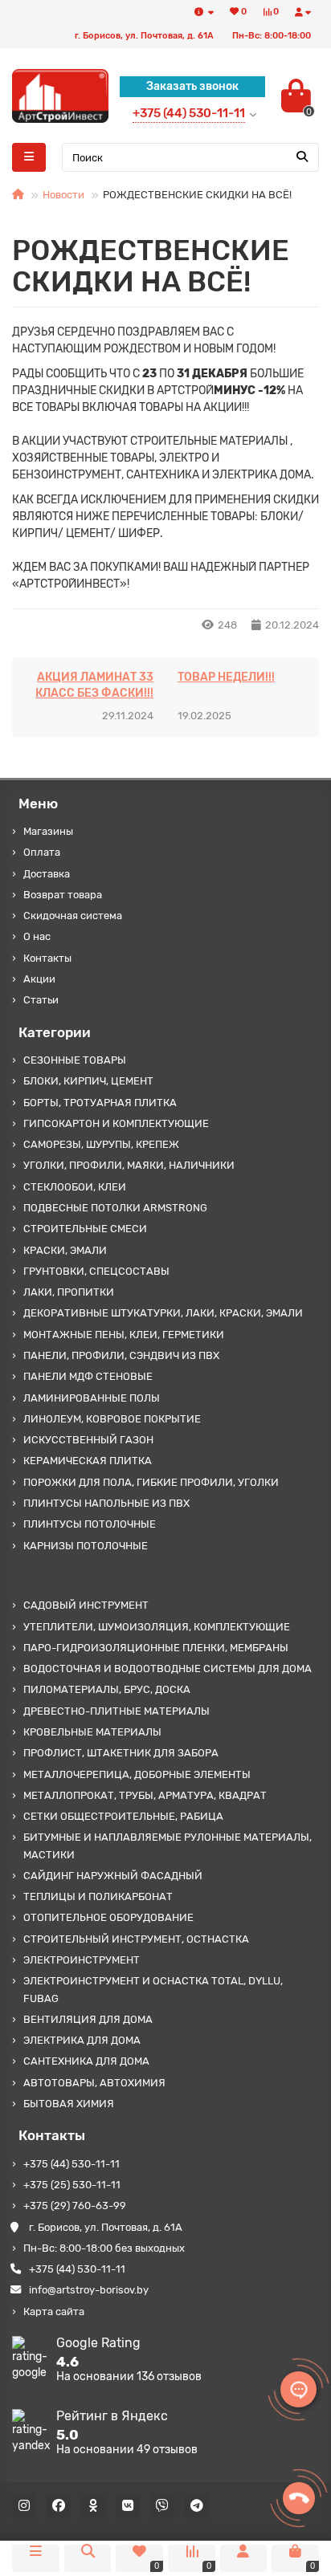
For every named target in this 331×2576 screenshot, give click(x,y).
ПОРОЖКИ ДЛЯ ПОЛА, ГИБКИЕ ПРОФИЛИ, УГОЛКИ (151, 1482)
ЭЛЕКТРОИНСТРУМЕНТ (82, 1960)
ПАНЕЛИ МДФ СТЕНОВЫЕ (88, 1376)
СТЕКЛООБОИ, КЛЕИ (75, 1187)
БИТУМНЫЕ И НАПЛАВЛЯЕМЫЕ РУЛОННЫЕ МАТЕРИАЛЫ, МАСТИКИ (168, 1846)
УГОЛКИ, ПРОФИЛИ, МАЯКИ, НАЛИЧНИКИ (129, 1165)
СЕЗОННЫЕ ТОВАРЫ (75, 1060)
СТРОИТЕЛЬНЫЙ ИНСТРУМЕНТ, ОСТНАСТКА (136, 1939)
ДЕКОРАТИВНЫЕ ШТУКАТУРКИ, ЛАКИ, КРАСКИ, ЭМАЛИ (163, 1313)
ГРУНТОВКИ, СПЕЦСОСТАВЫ (96, 1271)
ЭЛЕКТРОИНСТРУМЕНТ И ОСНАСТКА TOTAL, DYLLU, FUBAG (153, 1989)
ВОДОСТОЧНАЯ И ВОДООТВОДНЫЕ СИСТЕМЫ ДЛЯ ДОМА (168, 1668)
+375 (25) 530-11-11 (72, 2185)
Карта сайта (54, 2311)
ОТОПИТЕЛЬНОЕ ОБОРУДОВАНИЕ (108, 1917)
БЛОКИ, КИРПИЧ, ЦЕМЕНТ (88, 1081)
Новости (63, 195)
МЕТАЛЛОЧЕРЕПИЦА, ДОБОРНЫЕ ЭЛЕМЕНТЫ (137, 1774)
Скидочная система (73, 916)
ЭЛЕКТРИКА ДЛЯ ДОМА (82, 2040)
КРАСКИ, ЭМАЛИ (65, 1250)
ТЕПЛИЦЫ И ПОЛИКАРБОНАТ (98, 1896)
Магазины (48, 831)
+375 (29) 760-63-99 (75, 2206)
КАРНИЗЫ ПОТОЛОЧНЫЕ (86, 1546)
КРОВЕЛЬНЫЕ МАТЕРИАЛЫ (92, 1732)
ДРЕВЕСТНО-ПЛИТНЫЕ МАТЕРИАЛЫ (116, 1711)
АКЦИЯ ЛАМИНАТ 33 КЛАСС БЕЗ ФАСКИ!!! (94, 685)
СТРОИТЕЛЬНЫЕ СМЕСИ (85, 1229)
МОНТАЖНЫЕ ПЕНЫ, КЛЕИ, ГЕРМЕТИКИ (124, 1335)
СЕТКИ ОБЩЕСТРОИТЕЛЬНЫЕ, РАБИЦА (123, 1816)
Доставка (47, 874)
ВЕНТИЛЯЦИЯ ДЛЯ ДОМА (88, 2019)
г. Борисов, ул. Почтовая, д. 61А (106, 2227)
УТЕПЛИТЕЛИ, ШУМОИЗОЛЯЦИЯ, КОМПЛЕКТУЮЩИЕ (157, 1627)
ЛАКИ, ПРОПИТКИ (69, 1292)
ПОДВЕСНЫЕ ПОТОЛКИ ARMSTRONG (115, 1208)
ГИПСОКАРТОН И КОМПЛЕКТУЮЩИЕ (116, 1123)
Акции (39, 979)
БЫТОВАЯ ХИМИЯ (69, 2104)
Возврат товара (63, 895)
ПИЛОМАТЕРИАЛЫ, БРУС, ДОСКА (107, 1689)
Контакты (47, 958)
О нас (37, 936)
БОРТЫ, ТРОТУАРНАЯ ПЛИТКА (100, 1103)
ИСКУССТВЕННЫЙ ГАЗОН (88, 1440)
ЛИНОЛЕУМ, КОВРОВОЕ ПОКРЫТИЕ (112, 1419)
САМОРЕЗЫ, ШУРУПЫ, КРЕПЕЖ (101, 1144)
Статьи (41, 1000)
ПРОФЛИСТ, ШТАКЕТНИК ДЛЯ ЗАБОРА (121, 1753)
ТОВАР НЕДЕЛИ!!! (226, 677)
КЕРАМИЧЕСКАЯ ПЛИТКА (88, 1461)
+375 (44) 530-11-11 (72, 2164)
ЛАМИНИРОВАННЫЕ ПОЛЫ (92, 1398)
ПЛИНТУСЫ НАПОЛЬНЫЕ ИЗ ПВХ (106, 1503)
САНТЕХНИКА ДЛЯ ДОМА (86, 2061)
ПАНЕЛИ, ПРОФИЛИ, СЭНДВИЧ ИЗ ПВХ (121, 1355)
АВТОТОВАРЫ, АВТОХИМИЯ (94, 2083)
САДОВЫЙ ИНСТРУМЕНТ (86, 1605)
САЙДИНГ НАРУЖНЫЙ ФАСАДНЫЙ (113, 1876)
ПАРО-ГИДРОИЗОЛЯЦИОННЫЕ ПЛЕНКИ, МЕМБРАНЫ (156, 1648)
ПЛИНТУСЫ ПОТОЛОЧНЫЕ (90, 1524)
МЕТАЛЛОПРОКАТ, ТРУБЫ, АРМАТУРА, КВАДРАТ (145, 1795)
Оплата (42, 852)
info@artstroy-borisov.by (89, 2290)
